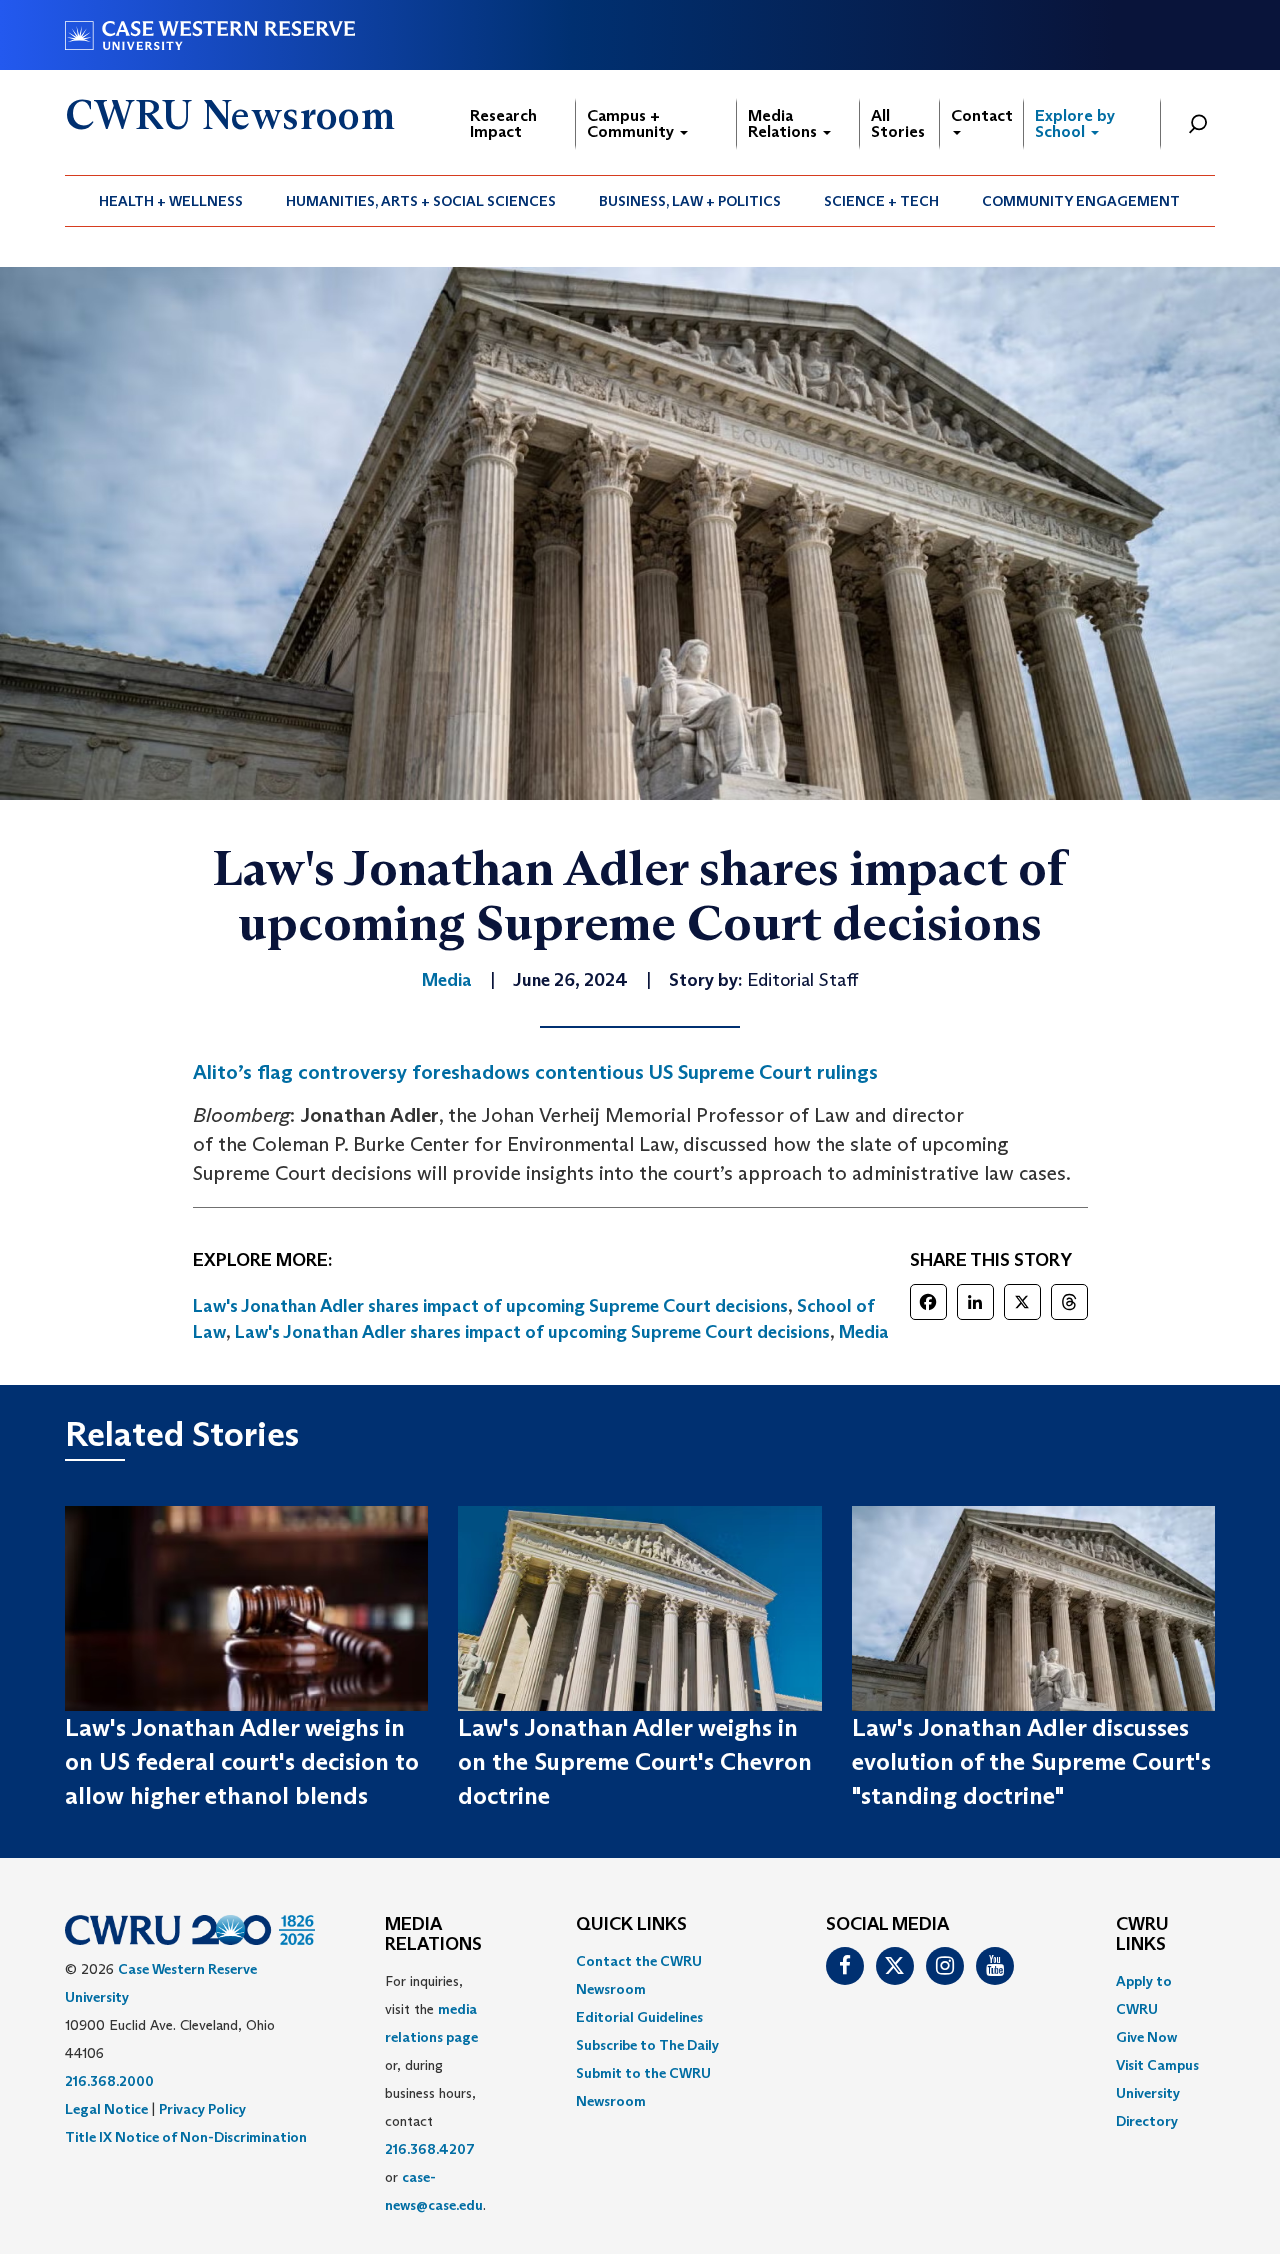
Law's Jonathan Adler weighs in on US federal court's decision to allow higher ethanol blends (242, 1762)
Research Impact (503, 123)
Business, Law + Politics (690, 201)
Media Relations (784, 123)
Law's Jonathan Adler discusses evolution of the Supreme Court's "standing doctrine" (1031, 1762)
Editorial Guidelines (639, 2017)
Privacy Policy (202, 2109)
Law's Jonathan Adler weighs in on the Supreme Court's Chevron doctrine (635, 1762)
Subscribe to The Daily (647, 2045)
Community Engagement (1081, 201)
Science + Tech (881, 201)
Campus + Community (632, 123)
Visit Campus (1157, 2065)
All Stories (898, 123)
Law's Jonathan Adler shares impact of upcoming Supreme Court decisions (490, 1306)
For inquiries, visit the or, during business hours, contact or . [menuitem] (435, 2093)
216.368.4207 (430, 2149)
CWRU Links (1142, 1935)
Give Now (1146, 2037)
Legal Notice (106, 2109)
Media (864, 1332)
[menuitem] (171, 201)
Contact (982, 115)
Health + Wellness (171, 201)
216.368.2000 (109, 2081)
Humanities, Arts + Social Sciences (421, 201)
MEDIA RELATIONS (433, 1935)
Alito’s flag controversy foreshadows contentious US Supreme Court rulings (535, 1072)
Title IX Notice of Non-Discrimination (186, 2137)
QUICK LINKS (631, 1925)
